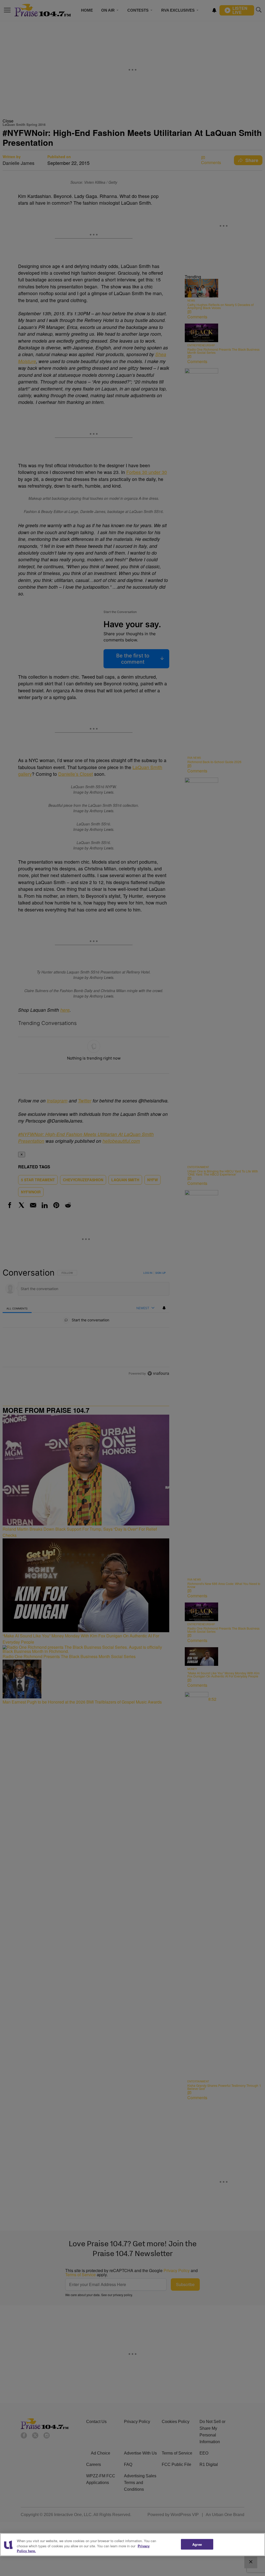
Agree (197, 2544)
